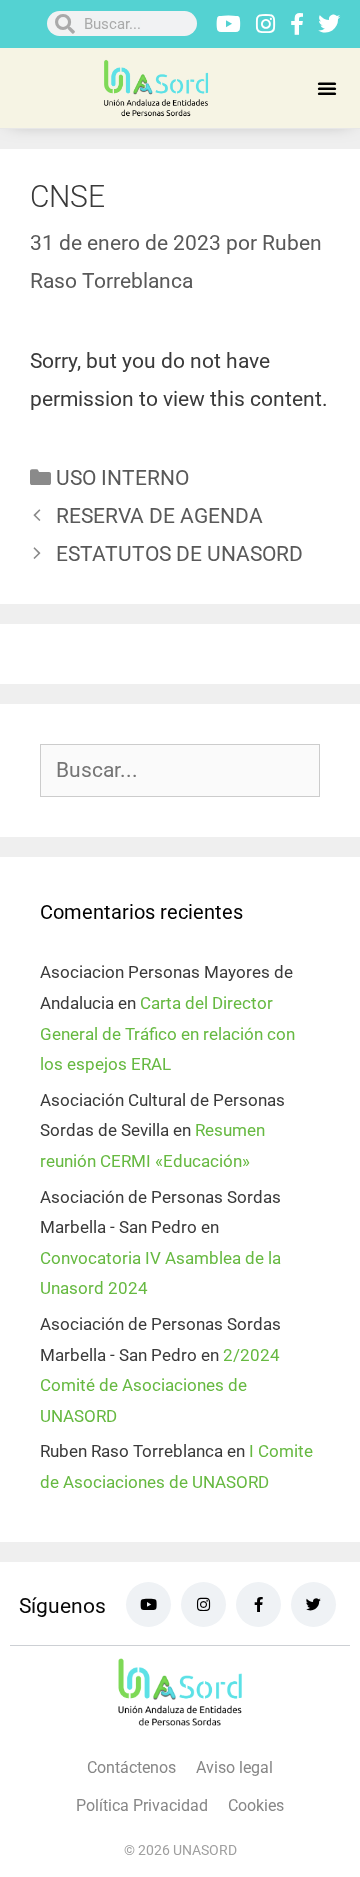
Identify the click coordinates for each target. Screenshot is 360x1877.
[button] (327, 88)
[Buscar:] (180, 771)
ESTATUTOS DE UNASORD (179, 554)
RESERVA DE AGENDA (159, 516)
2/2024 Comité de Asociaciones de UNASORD (160, 1385)
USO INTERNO (122, 478)
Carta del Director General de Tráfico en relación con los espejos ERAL (167, 1033)
